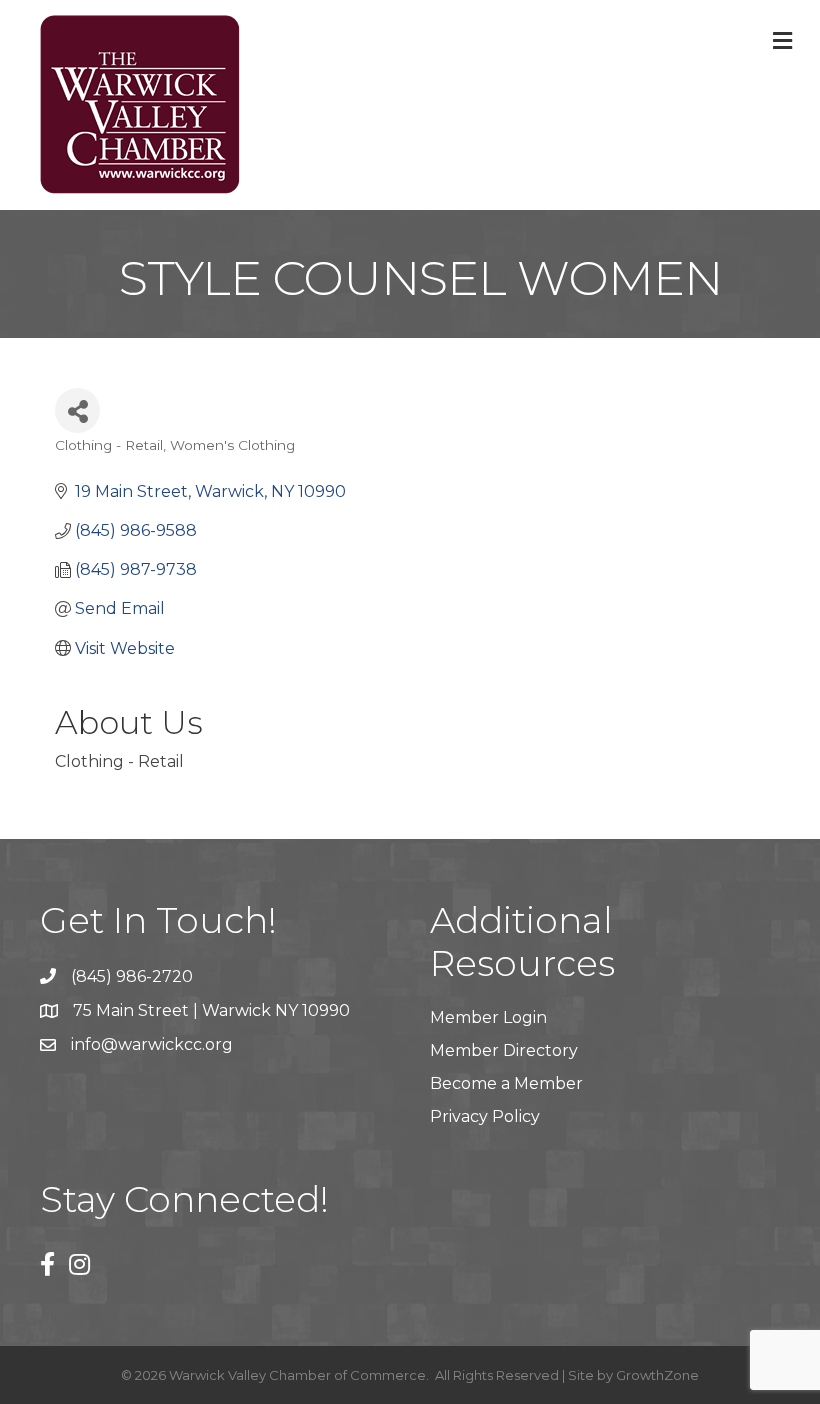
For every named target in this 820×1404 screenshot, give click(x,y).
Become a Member (506, 1083)
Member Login (488, 1017)
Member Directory (504, 1050)
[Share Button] (77, 410)
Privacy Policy (485, 1116)
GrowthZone (657, 1375)
